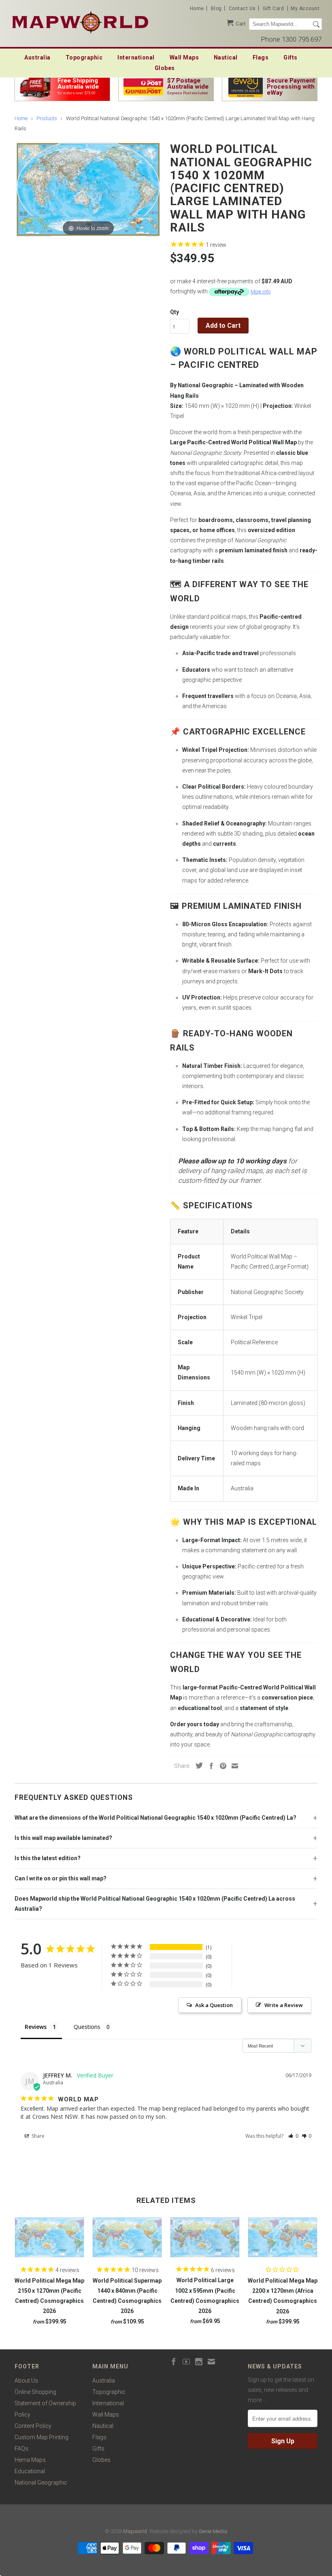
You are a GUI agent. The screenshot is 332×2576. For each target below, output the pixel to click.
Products (47, 118)
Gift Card (273, 8)
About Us (26, 2381)
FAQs (21, 2449)
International (136, 57)
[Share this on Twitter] (197, 1765)
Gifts (290, 57)
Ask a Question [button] (214, 2005)
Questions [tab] (87, 2027)
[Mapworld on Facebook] (174, 2362)
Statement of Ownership (45, 2403)
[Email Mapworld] (211, 2362)
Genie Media (213, 2531)
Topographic (84, 57)
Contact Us (242, 8)
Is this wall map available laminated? (63, 1838)
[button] (293, 2136)
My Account (305, 8)
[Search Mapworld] (316, 24)
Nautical (226, 57)
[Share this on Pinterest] (221, 1766)
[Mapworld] (80, 21)
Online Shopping (35, 2392)
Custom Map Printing (41, 2437)
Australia (37, 57)
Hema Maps (30, 2460)
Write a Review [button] (284, 2005)
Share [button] (37, 2136)
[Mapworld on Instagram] (199, 2362)
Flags (261, 57)
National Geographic (41, 2483)
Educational (30, 2471)
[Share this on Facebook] (209, 1766)
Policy (22, 2415)
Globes (165, 68)
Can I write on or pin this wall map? (61, 1878)
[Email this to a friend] (233, 1766)
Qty (175, 312)
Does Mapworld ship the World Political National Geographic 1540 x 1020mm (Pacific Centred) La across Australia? (155, 1904)
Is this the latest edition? (48, 1858)
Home (197, 8)
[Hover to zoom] (88, 189)
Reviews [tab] (36, 2027)
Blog (216, 8)
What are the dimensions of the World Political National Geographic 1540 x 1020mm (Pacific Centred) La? (155, 1818)
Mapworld (135, 2531)
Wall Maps (184, 57)
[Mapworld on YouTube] (186, 2362)
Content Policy (33, 2426)
